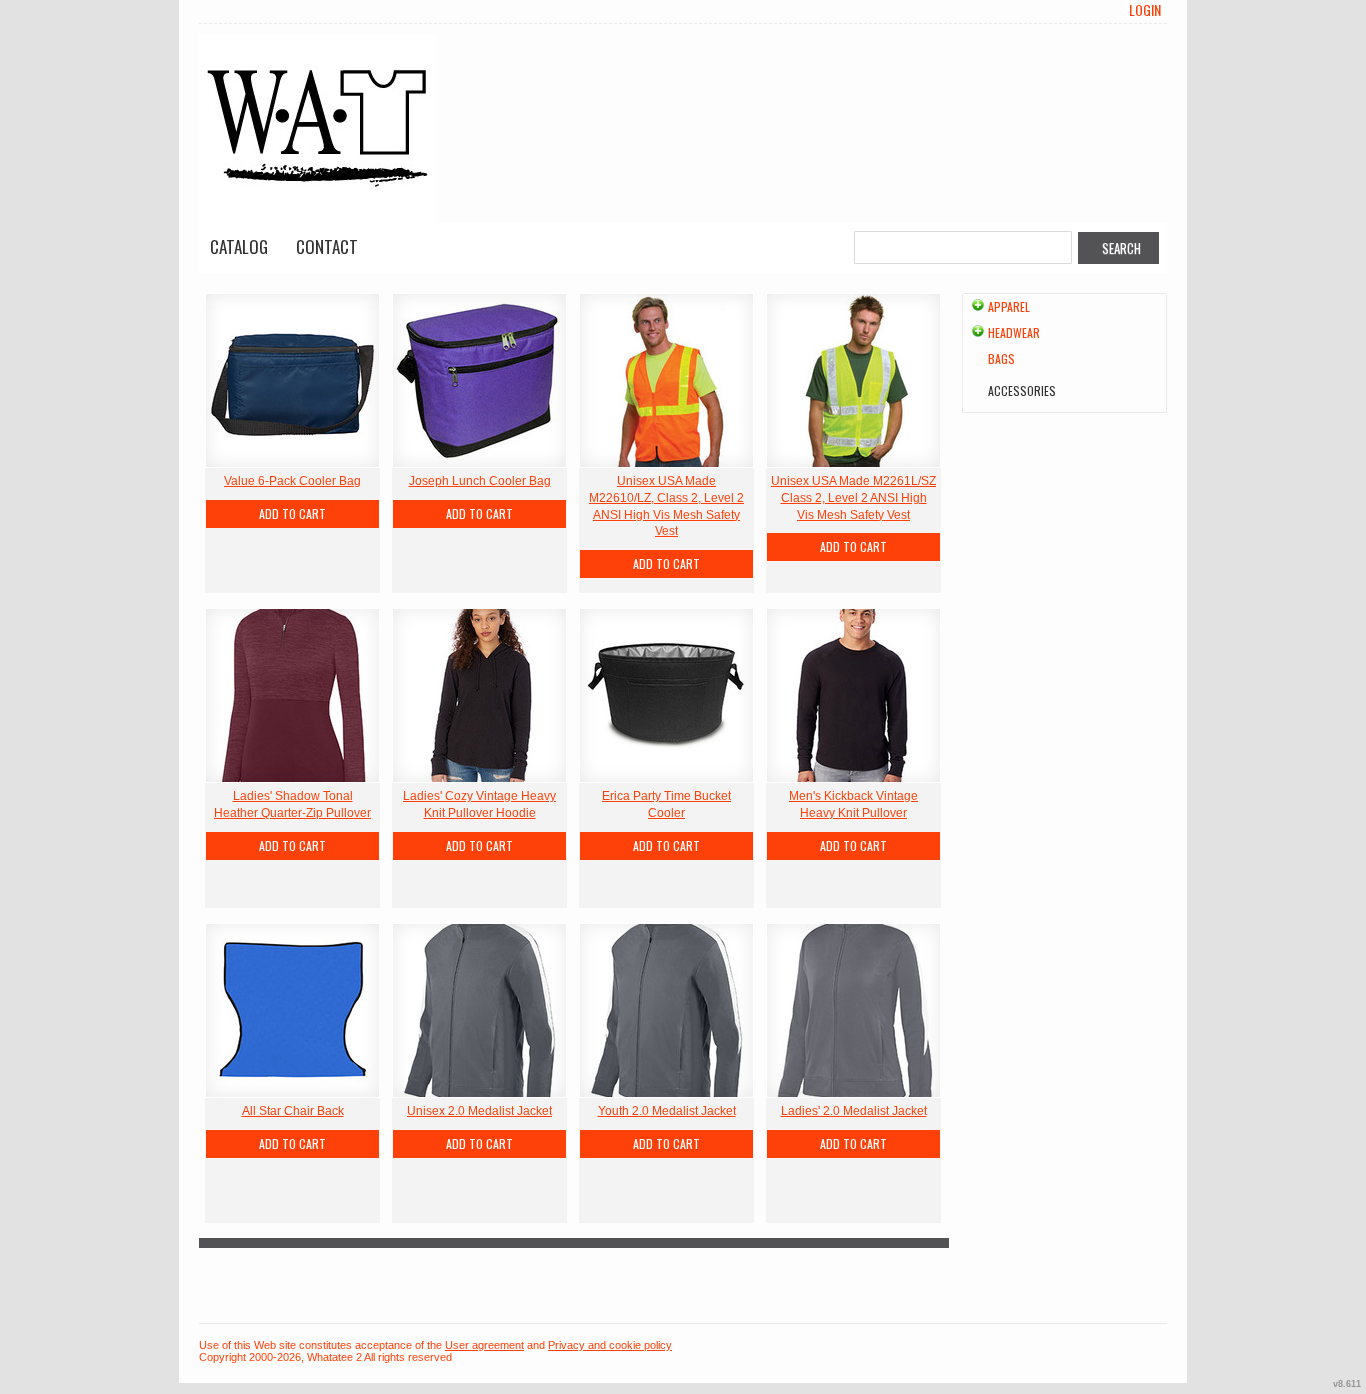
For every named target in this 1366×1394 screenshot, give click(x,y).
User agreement (484, 1345)
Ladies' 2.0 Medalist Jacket (854, 1111)
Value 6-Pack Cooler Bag (292, 481)
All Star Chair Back (293, 1111)
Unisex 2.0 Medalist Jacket (479, 1111)
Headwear (1014, 332)
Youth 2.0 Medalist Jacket (667, 1111)
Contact (327, 246)
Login (1145, 10)
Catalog (239, 246)
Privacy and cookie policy (610, 1345)
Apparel (1009, 306)
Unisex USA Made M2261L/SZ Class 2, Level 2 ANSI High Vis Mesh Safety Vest (853, 498)
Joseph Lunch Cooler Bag (480, 481)
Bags (1001, 358)
